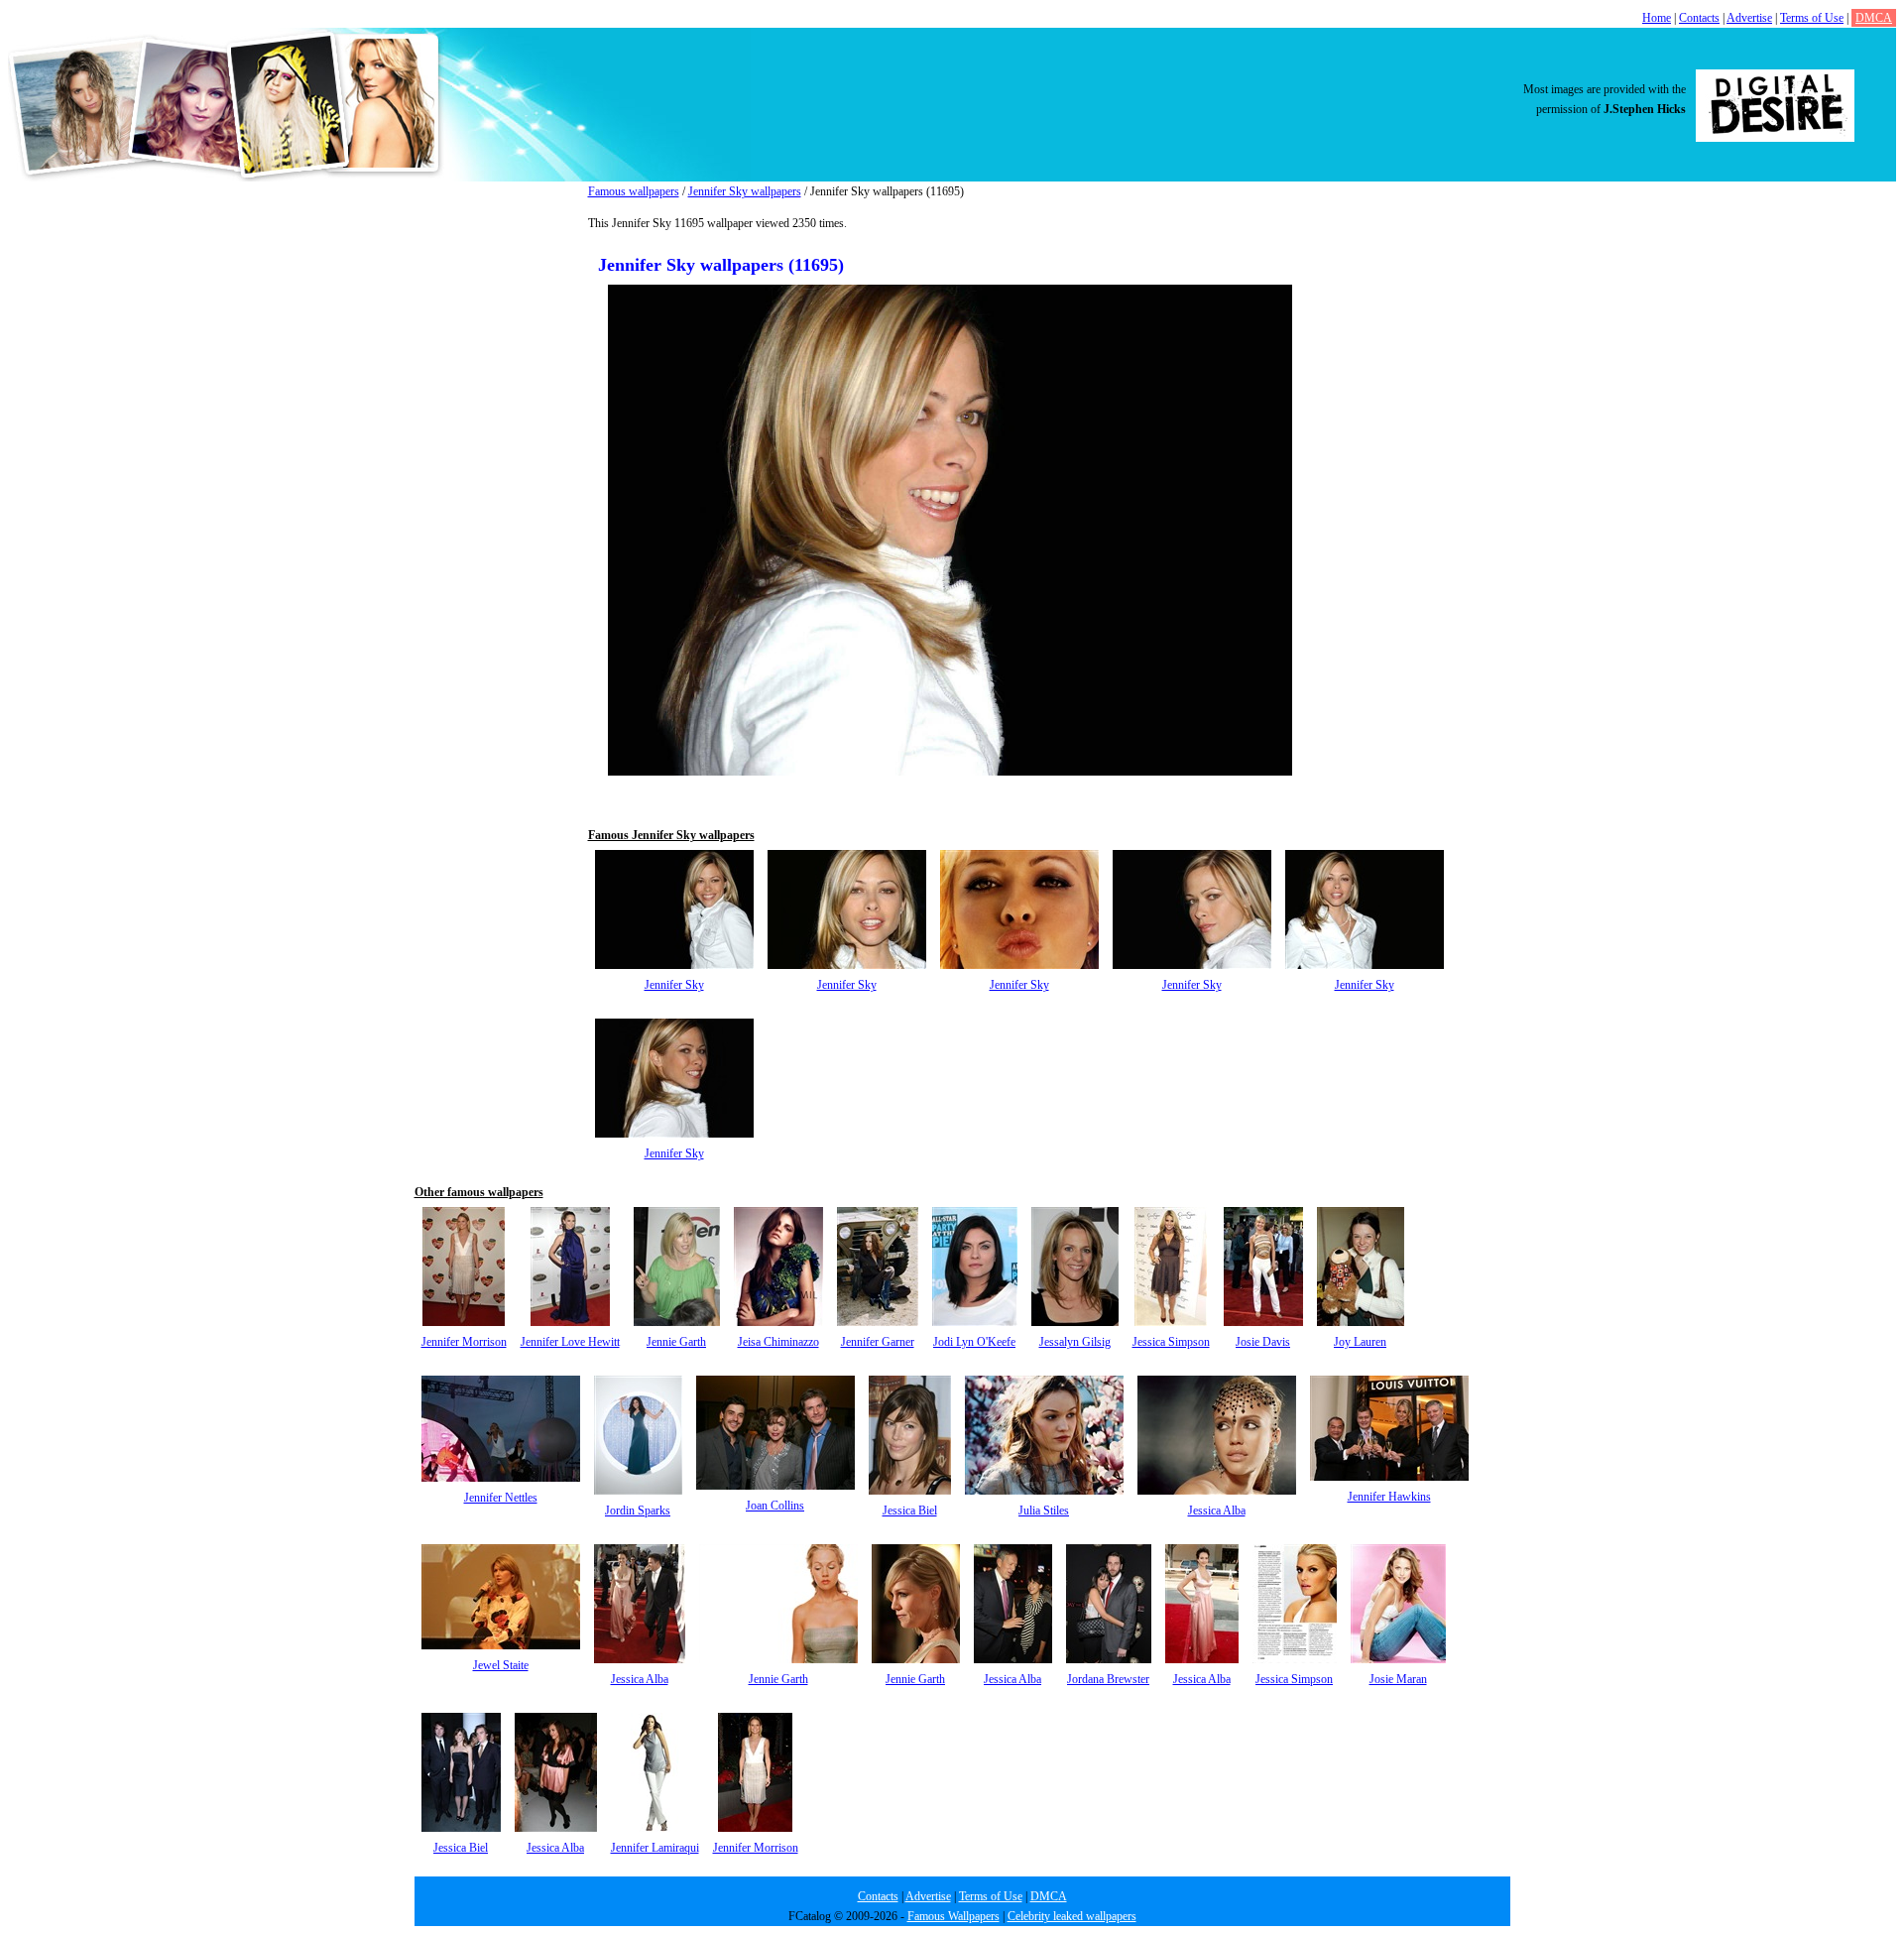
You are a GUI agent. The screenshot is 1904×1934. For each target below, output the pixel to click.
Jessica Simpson (1171, 1342)
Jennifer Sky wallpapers (745, 191)
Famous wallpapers (634, 191)
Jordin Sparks (638, 1511)
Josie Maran (1398, 1679)
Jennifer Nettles (501, 1498)
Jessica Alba (1217, 1511)
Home (1657, 18)
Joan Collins (775, 1506)
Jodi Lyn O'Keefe (974, 1342)
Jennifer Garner (878, 1342)
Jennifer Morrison (464, 1342)
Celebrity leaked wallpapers (1072, 1916)
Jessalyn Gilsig (1075, 1342)
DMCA (1874, 18)
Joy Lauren (1360, 1342)
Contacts (1699, 18)
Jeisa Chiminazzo (778, 1342)
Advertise (1749, 18)
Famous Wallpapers (953, 1916)
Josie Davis (1263, 1342)
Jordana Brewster (1108, 1679)
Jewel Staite (501, 1665)
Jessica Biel (910, 1511)
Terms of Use (1812, 18)
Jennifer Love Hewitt (570, 1342)
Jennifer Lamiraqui (655, 1848)
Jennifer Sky (674, 985)
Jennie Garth (676, 1342)
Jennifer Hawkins (1389, 1497)
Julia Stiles (1044, 1511)
